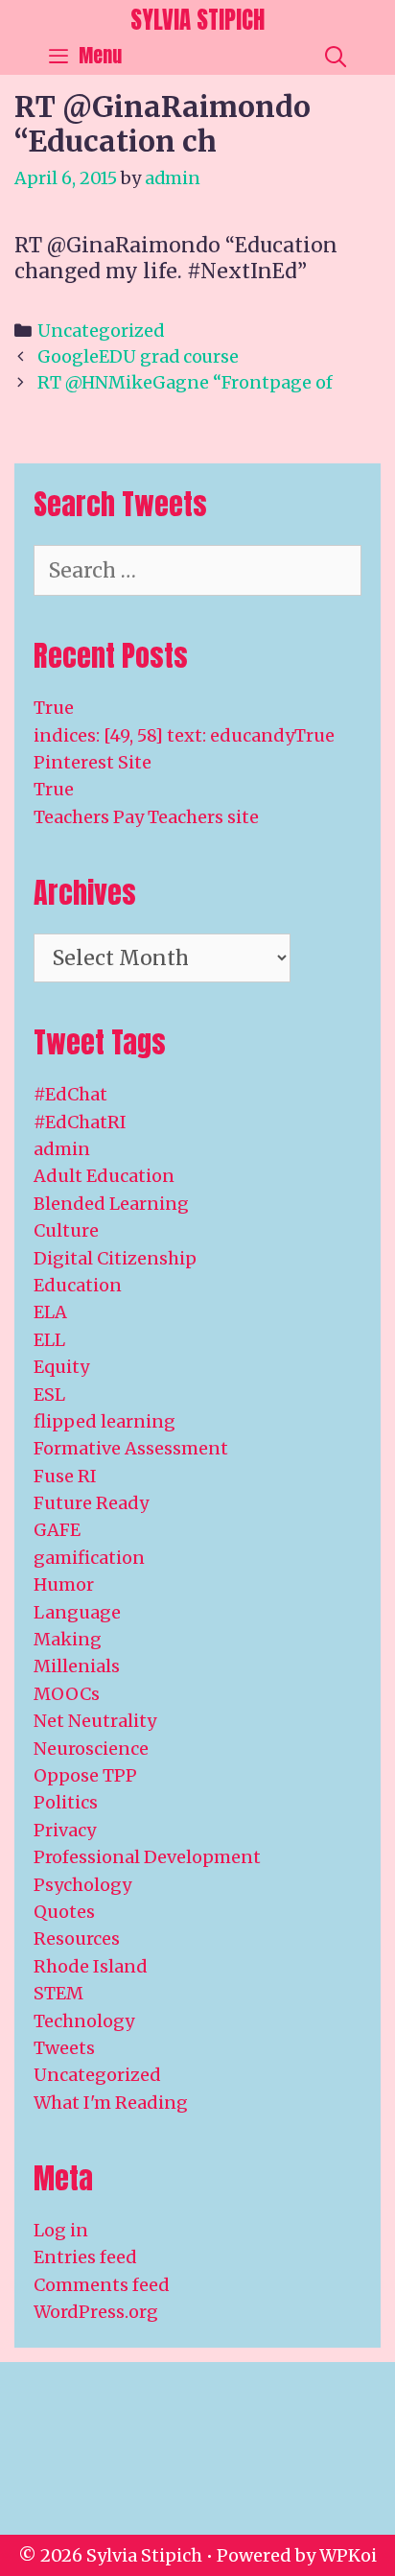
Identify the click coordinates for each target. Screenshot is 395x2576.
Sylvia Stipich (197, 20)
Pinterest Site (93, 762)
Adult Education (104, 1176)
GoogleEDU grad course (138, 356)
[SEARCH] (336, 56)
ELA (50, 1312)
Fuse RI (65, 1476)
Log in (61, 2230)
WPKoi (348, 2555)
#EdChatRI (80, 1122)
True (54, 708)
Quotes (64, 1912)
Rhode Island (91, 1966)
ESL (49, 1394)
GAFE (57, 1530)
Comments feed (102, 2285)
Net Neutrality (95, 1721)
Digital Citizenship (115, 1258)
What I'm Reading (111, 2103)
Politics (66, 1802)
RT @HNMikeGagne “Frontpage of (185, 382)
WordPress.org (96, 2312)
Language (77, 1612)
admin (62, 1149)
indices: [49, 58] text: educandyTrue (184, 735)
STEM (58, 1993)
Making (68, 1639)
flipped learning (105, 1421)
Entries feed (85, 2257)
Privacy (65, 1830)
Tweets (64, 2048)
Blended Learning (111, 1204)
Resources (77, 1938)
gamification (89, 1558)
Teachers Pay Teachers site (146, 817)
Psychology (82, 1885)
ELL (49, 1340)
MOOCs (67, 1694)
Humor (64, 1584)
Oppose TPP (85, 1775)
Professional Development (147, 1857)
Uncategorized (101, 331)
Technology (84, 2021)
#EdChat (70, 1094)
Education (78, 1285)
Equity (61, 1367)
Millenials (77, 1666)
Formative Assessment (131, 1448)
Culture (66, 1230)
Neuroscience (91, 1749)
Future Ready (91, 1503)
